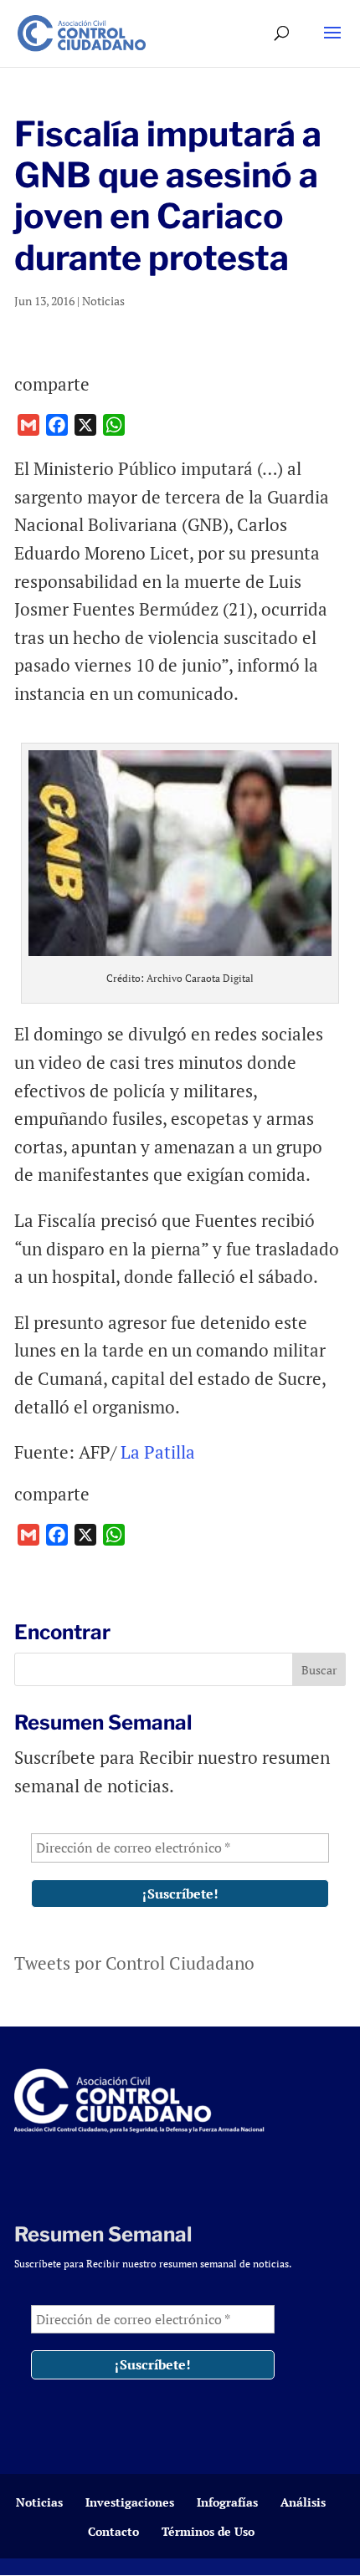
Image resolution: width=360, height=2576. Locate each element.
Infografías (227, 2502)
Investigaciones (130, 2502)
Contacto (113, 2531)
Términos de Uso (208, 2531)
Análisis (303, 2502)
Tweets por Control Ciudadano (134, 1963)
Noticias (103, 301)
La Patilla (156, 1452)
